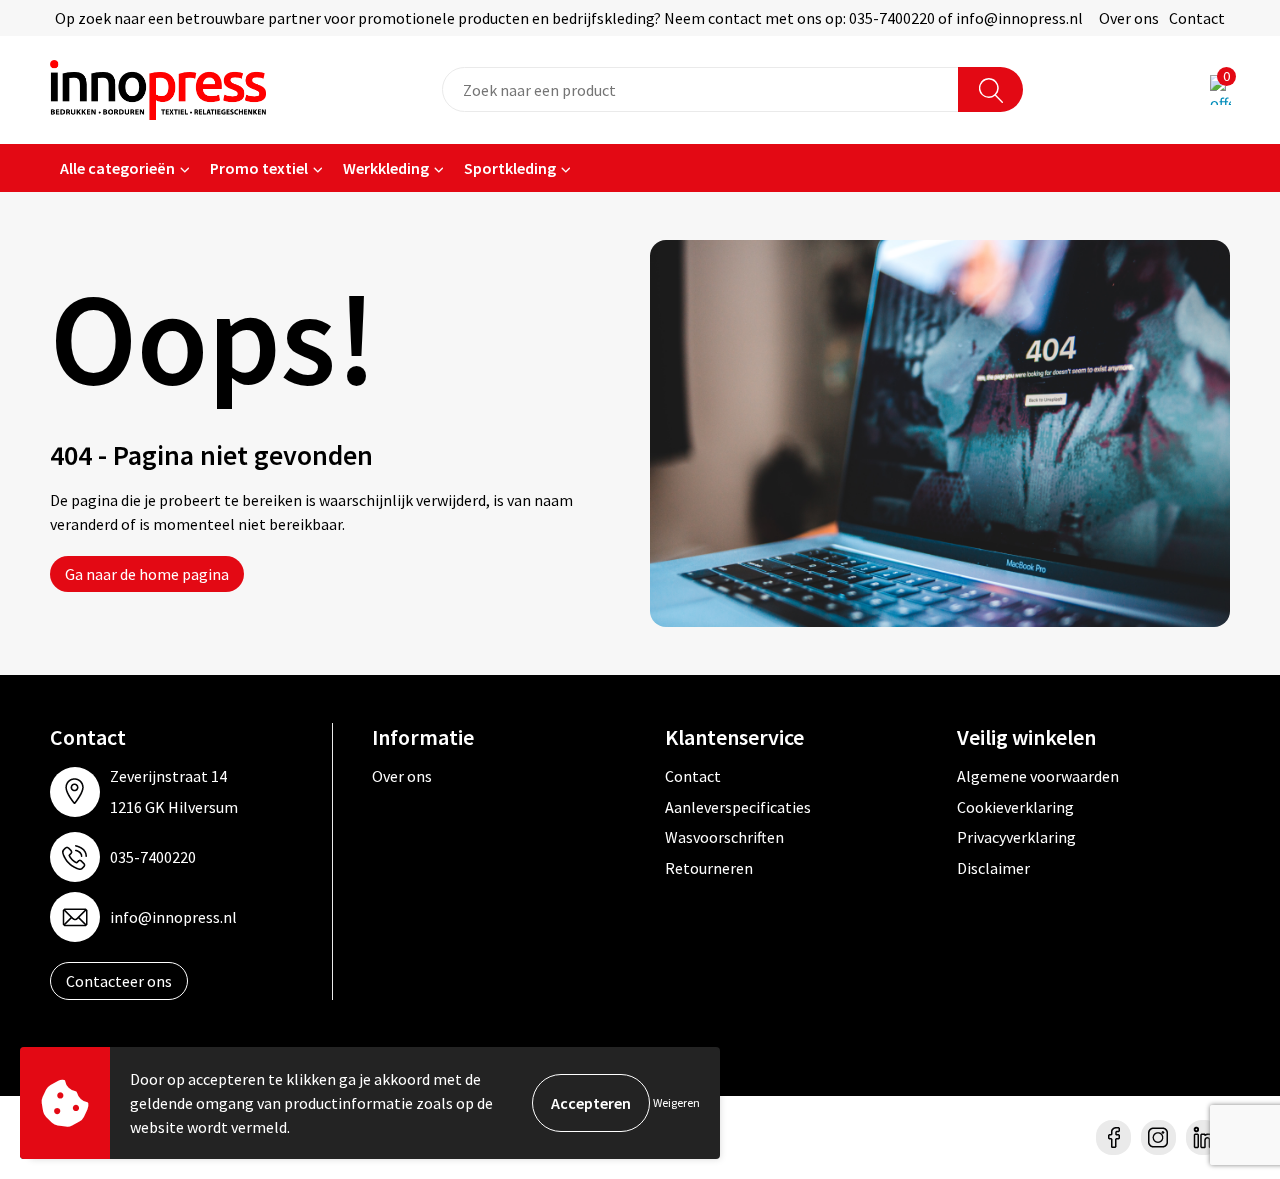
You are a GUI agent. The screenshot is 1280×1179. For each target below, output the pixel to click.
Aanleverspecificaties (738, 807)
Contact (1197, 18)
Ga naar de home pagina (147, 574)
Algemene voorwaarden (1038, 776)
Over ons (1129, 18)
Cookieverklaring (1015, 807)
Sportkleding (510, 168)
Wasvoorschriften (724, 837)
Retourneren (709, 868)
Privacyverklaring (1016, 837)
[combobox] (700, 89)
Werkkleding (386, 168)
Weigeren (676, 1102)
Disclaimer (993, 868)
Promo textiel (259, 168)
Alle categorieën (117, 168)
